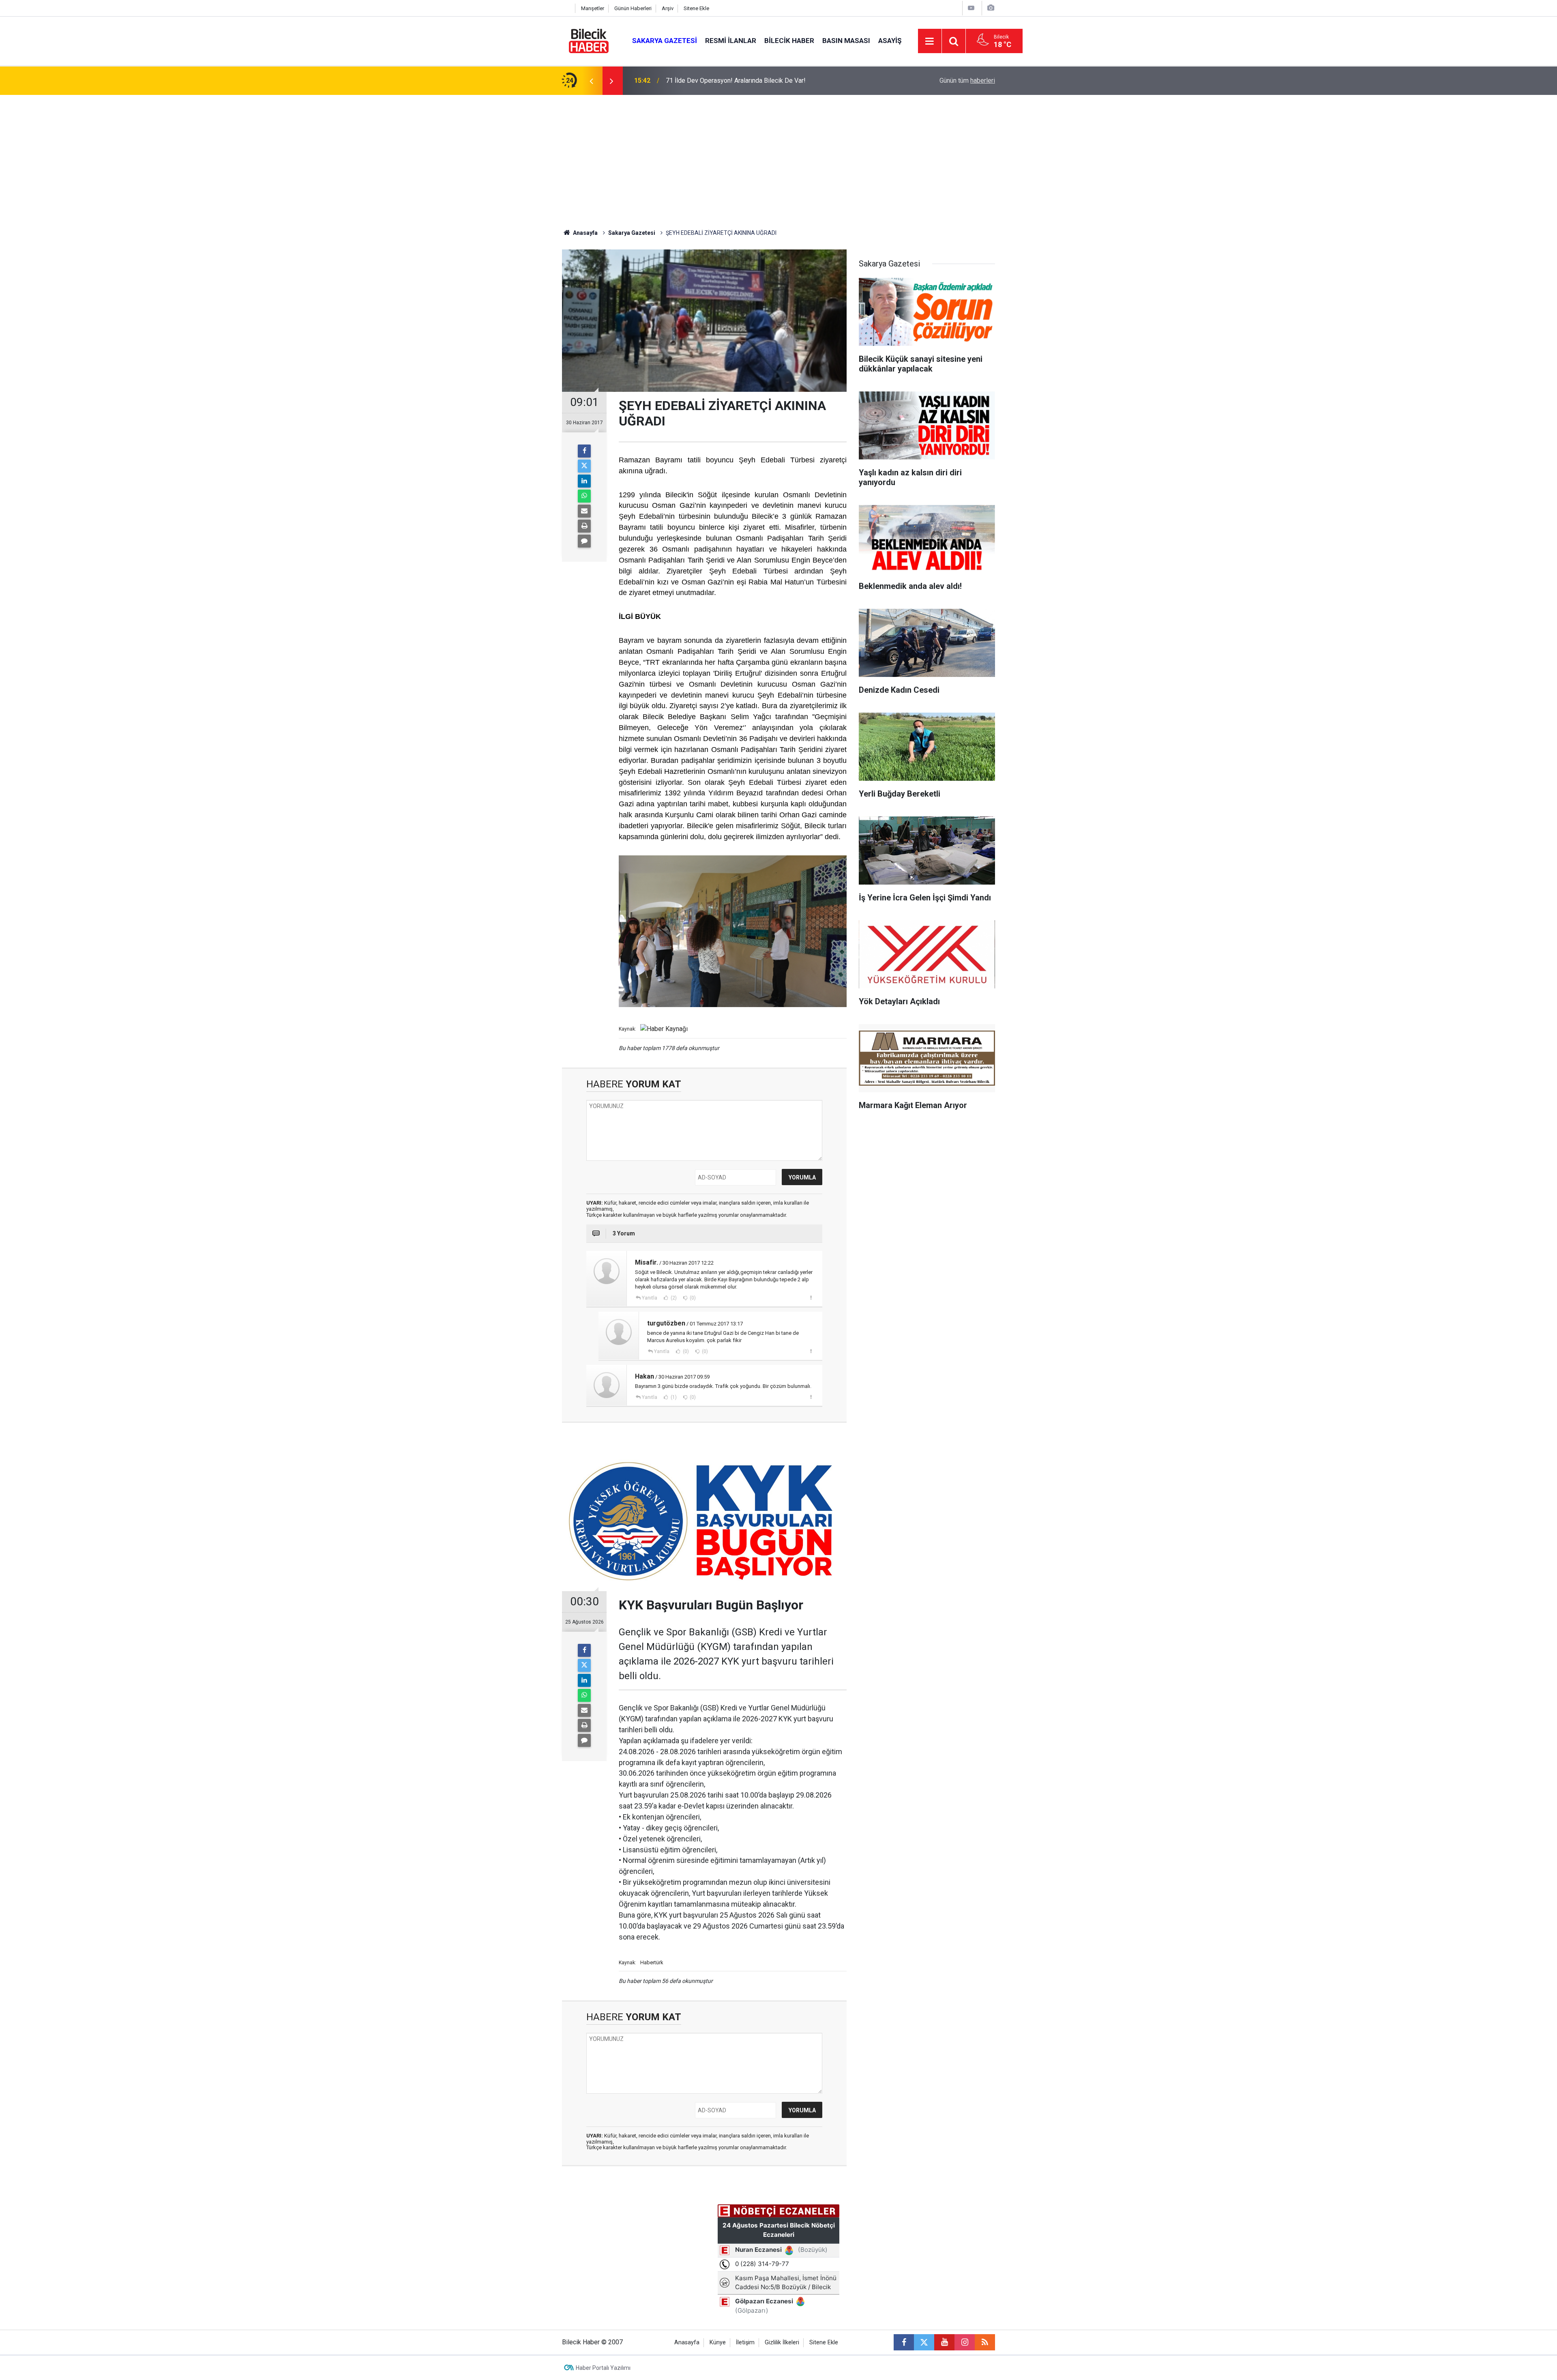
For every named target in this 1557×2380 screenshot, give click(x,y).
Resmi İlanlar (731, 41)
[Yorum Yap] (584, 541)
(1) (673, 1397)
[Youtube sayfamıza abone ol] (944, 2342)
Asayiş (890, 41)
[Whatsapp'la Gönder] (584, 496)
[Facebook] (584, 451)
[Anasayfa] (566, 8)
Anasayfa (585, 233)
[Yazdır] (584, 526)
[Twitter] (584, 466)
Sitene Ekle (696, 8)
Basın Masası (846, 41)
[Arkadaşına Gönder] (584, 511)
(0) (692, 1298)
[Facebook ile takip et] (904, 2342)
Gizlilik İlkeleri (782, 2342)
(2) (673, 1298)
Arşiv (668, 8)
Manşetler (593, 8)
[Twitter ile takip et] (924, 2342)
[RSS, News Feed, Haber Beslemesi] (985, 2342)
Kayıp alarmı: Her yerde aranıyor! (711, 81)
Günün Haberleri (633, 8)
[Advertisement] (778, 156)
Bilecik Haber (789, 41)
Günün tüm (967, 81)
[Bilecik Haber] (589, 40)
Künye (718, 2342)
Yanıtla (650, 1298)
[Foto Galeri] (991, 8)
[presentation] (591, 81)
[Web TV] (971, 8)
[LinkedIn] (584, 481)
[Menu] (930, 41)
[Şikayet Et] (811, 1297)
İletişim (745, 2342)
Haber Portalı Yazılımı (603, 2368)
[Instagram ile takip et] (965, 2342)
